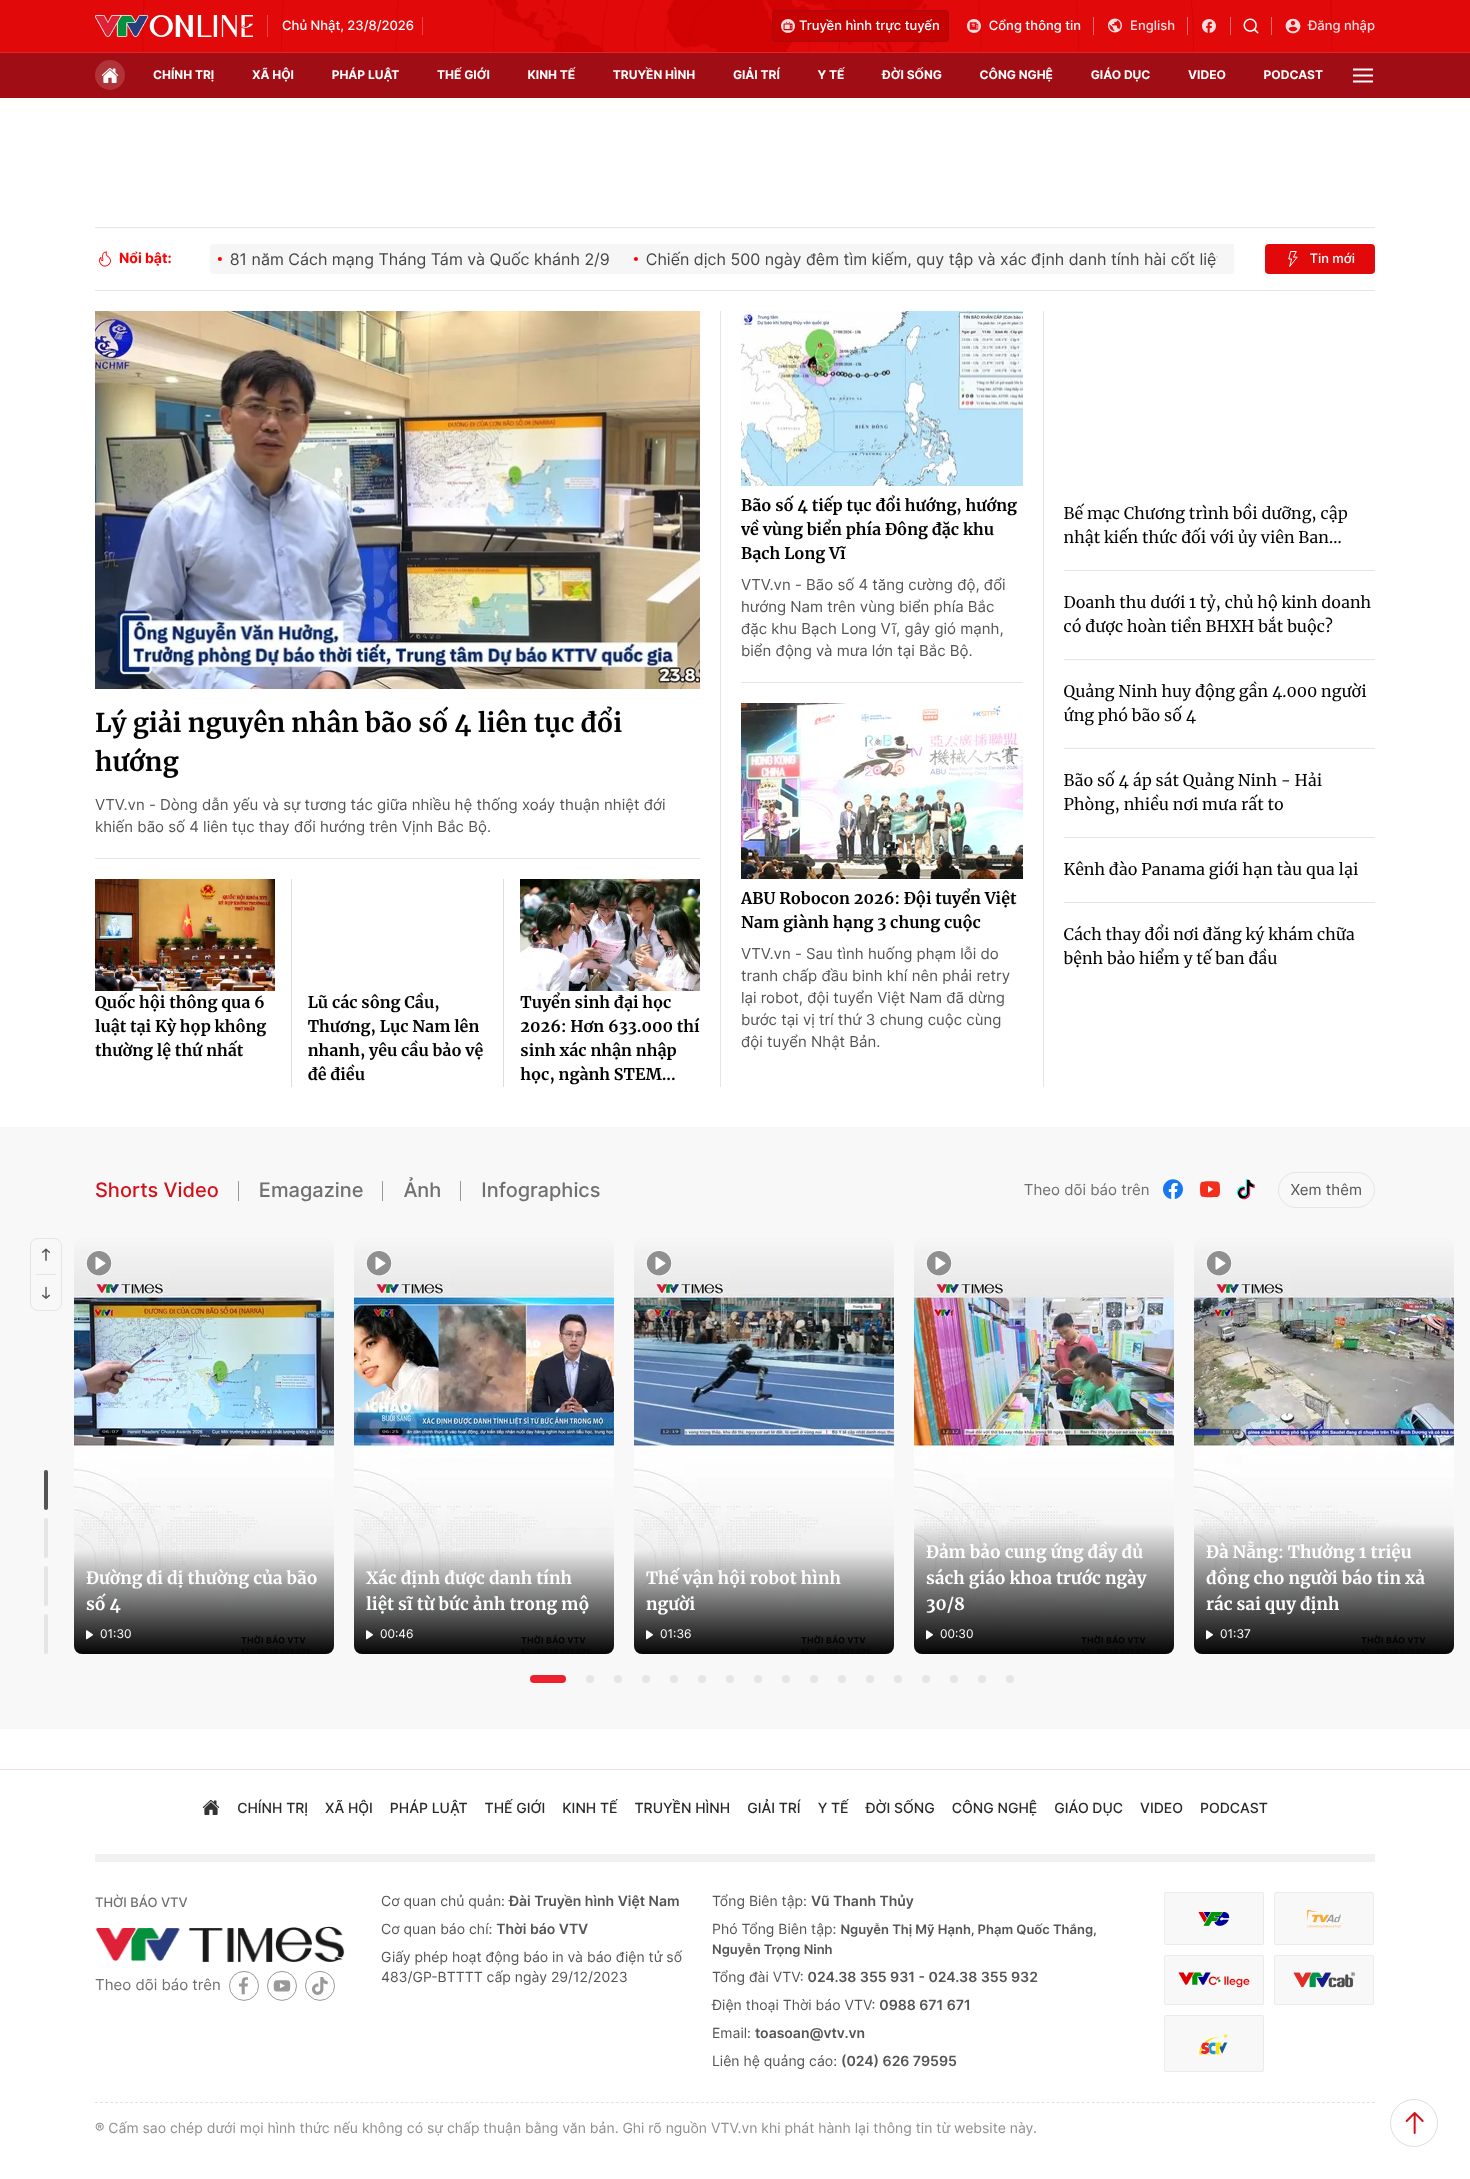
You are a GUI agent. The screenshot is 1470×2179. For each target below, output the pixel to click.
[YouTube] (1210, 1189)
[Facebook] (1174, 1189)
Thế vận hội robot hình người (743, 1591)
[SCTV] (1214, 2043)
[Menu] (1363, 75)
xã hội (273, 74)
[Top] (1414, 2123)
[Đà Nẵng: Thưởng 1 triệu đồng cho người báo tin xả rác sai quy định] (1324, 1446)
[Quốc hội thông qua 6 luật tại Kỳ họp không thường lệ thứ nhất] (185, 935)
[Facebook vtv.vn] (1215, 26)
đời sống (912, 74)
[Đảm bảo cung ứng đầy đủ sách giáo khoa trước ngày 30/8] (1044, 1446)
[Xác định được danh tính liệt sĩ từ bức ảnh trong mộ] (484, 1446)
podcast (1293, 74)
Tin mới (1332, 259)
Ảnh (422, 1190)
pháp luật (366, 74)
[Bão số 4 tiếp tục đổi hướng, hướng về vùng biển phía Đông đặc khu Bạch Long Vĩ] (882, 399)
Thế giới (463, 74)
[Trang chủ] (110, 75)
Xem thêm (1326, 1189)
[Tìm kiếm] (1257, 26)
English (1152, 26)
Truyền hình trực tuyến (869, 26)
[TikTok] (1246, 1189)
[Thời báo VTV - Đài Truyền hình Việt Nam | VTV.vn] (174, 26)
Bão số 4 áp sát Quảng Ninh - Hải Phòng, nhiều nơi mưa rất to (1193, 793)
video (1207, 74)
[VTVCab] (1324, 1980)
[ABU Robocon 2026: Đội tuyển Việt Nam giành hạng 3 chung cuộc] (882, 791)
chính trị (183, 74)
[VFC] (1214, 1918)
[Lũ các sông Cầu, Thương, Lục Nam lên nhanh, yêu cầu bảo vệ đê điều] (398, 935)
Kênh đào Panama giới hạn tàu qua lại (1211, 870)
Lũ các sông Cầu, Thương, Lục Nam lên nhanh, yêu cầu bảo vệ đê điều (396, 1039)
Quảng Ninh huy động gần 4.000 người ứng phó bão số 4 (1215, 704)
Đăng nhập (1341, 26)
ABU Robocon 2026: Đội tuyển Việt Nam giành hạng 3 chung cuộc (879, 911)
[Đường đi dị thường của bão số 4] (204, 1446)
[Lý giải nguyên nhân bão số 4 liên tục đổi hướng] (397, 500)
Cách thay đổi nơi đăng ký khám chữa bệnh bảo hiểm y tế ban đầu (1209, 947)
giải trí (756, 74)
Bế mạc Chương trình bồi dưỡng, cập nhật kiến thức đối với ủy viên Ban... (1206, 526)
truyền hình (654, 74)
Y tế (830, 74)
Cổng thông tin (1035, 26)
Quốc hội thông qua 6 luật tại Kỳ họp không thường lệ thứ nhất (180, 1027)
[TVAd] (1324, 1918)
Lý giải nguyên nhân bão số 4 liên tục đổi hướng (358, 743)
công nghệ (1016, 74)
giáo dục (1121, 74)
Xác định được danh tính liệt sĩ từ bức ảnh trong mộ (477, 1591)
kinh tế (552, 74)
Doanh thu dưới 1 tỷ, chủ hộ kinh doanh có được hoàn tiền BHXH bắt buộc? (1218, 615)
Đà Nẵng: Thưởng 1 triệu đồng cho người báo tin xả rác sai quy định (1315, 1578)
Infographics (540, 1190)
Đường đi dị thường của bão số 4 (201, 1591)
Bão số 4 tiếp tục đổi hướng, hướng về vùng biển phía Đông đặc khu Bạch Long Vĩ (879, 530)
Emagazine (311, 1190)
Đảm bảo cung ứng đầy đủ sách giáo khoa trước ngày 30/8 (1036, 1578)
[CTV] (1214, 1980)
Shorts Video (157, 1190)
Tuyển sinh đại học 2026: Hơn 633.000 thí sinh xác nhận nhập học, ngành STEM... (609, 1039)
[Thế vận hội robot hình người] (764, 1446)
